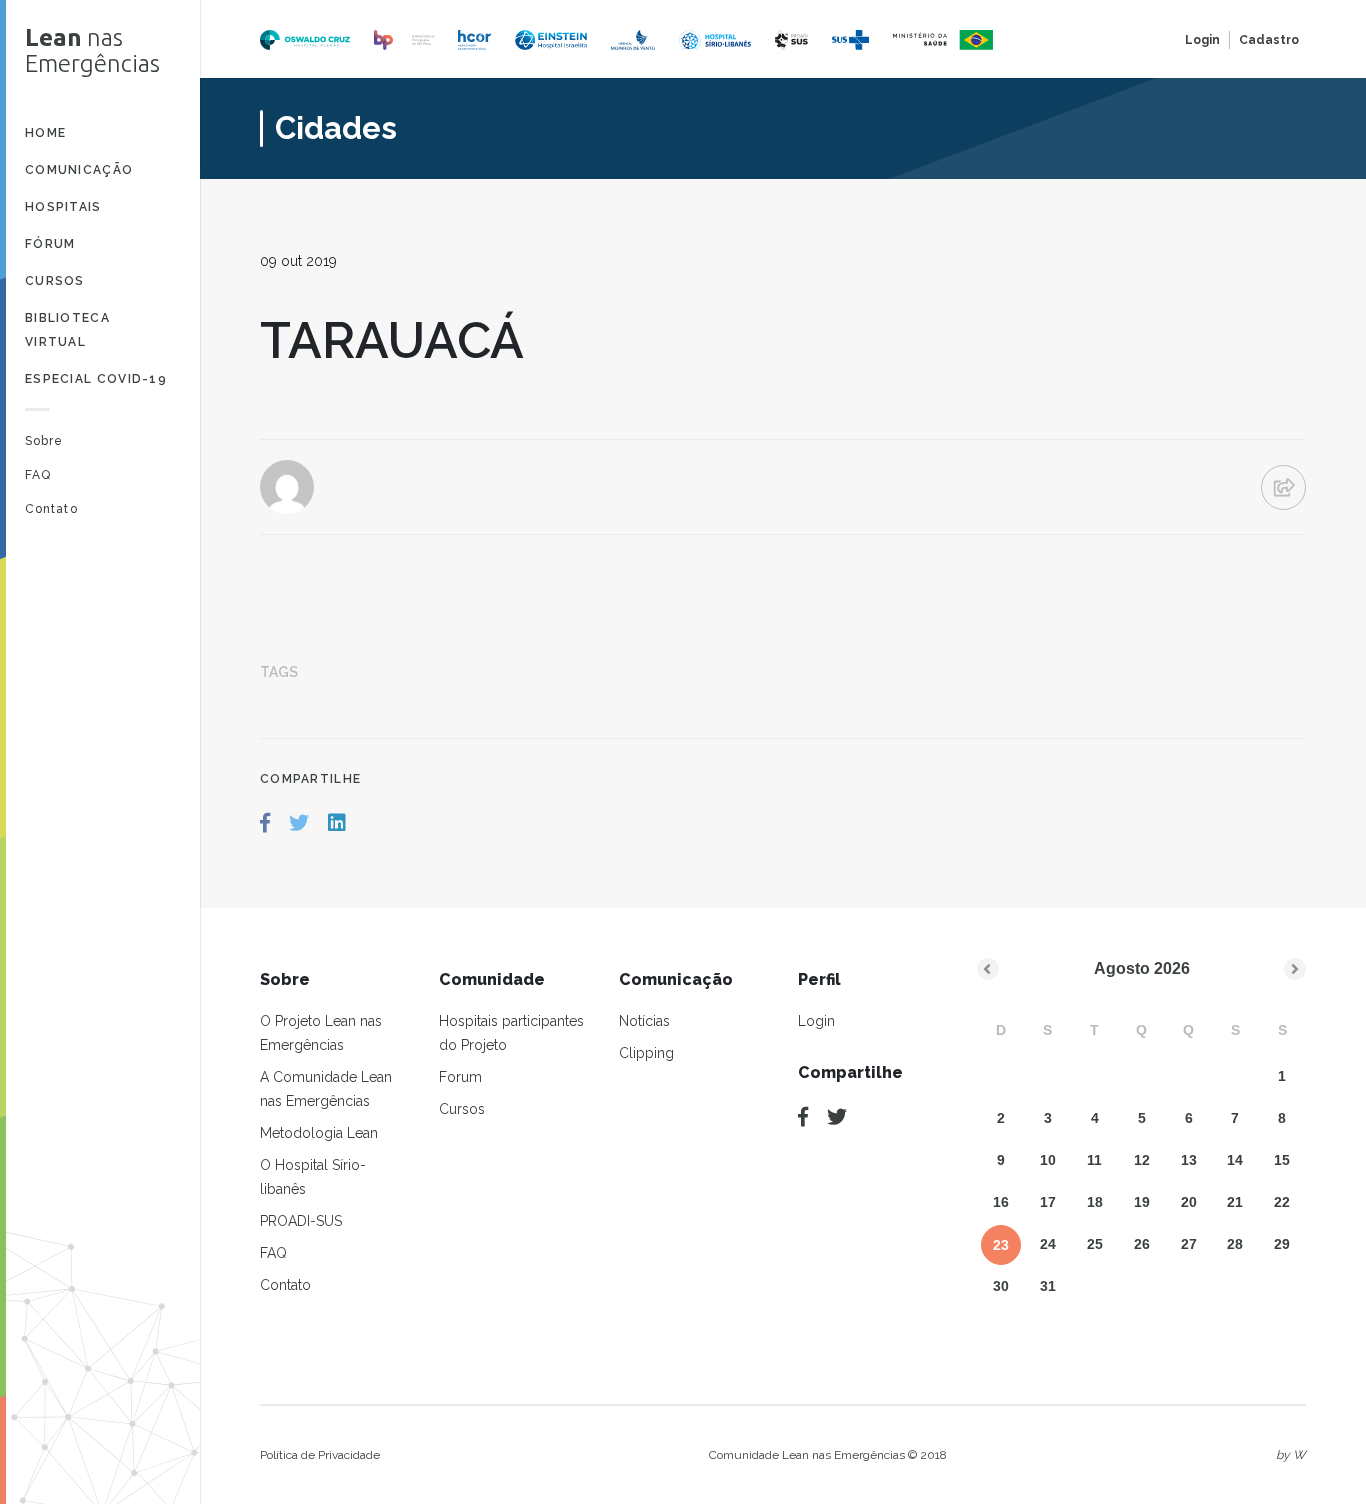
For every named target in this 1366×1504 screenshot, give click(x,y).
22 (1282, 1202)
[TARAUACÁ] (265, 823)
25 (1095, 1244)
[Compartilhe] (803, 1117)
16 (1001, 1202)
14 (1235, 1160)
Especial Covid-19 (96, 379)
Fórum (50, 244)
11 (1094, 1160)
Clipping (646, 1053)
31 (1048, 1286)
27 (1189, 1244)
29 (1282, 1244)
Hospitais (63, 207)
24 (1048, 1244)
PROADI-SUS (301, 1221)
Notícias (644, 1021)
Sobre (44, 441)
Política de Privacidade (320, 1455)
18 (1095, 1202)
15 (1282, 1160)
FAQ (38, 475)
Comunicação (79, 170)
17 (1048, 1202)
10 (1048, 1160)
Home (45, 133)
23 (1001, 1245)
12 (1142, 1160)
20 (1189, 1202)
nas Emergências (92, 50)
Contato (51, 509)
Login (1202, 40)
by (1291, 1455)
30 (1001, 1286)
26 (1142, 1244)
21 (1235, 1202)
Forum (460, 1077)
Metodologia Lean (319, 1133)
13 (1189, 1160)
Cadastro (1269, 40)
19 (1142, 1202)
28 (1235, 1244)
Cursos (55, 281)
